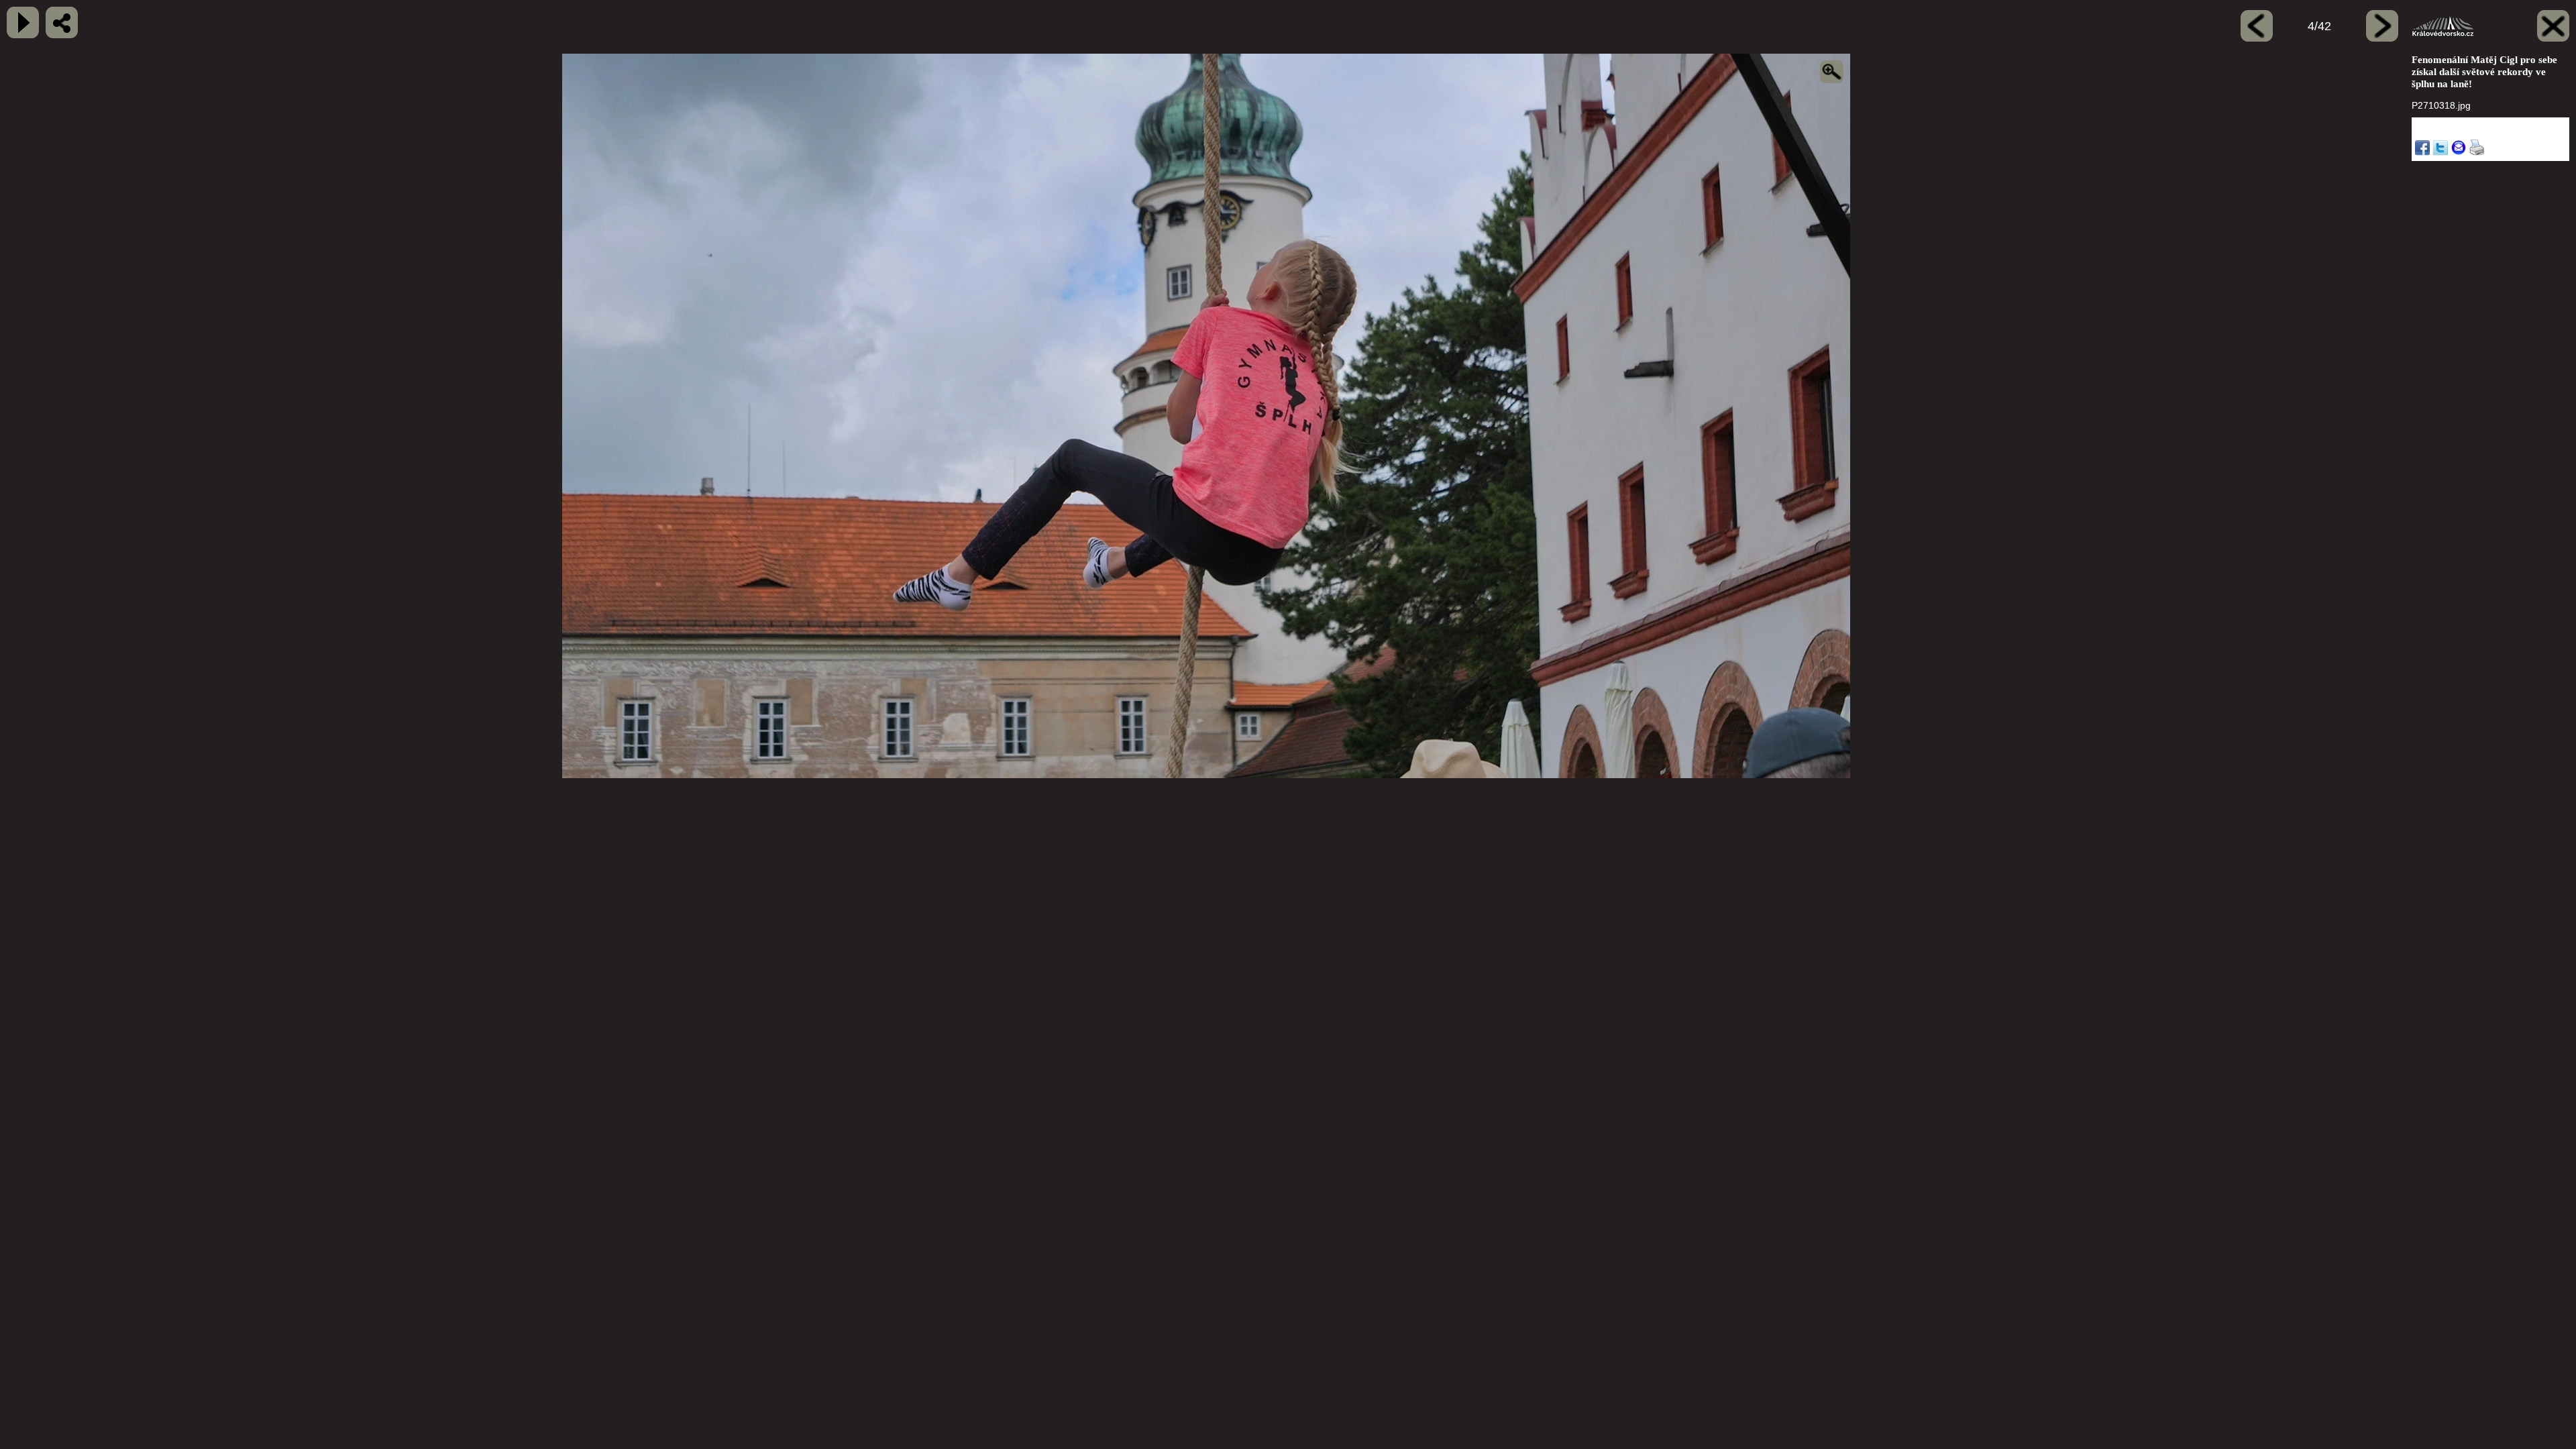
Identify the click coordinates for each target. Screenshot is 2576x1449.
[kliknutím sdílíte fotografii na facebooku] (62, 22)
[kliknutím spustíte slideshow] (23, 22)
